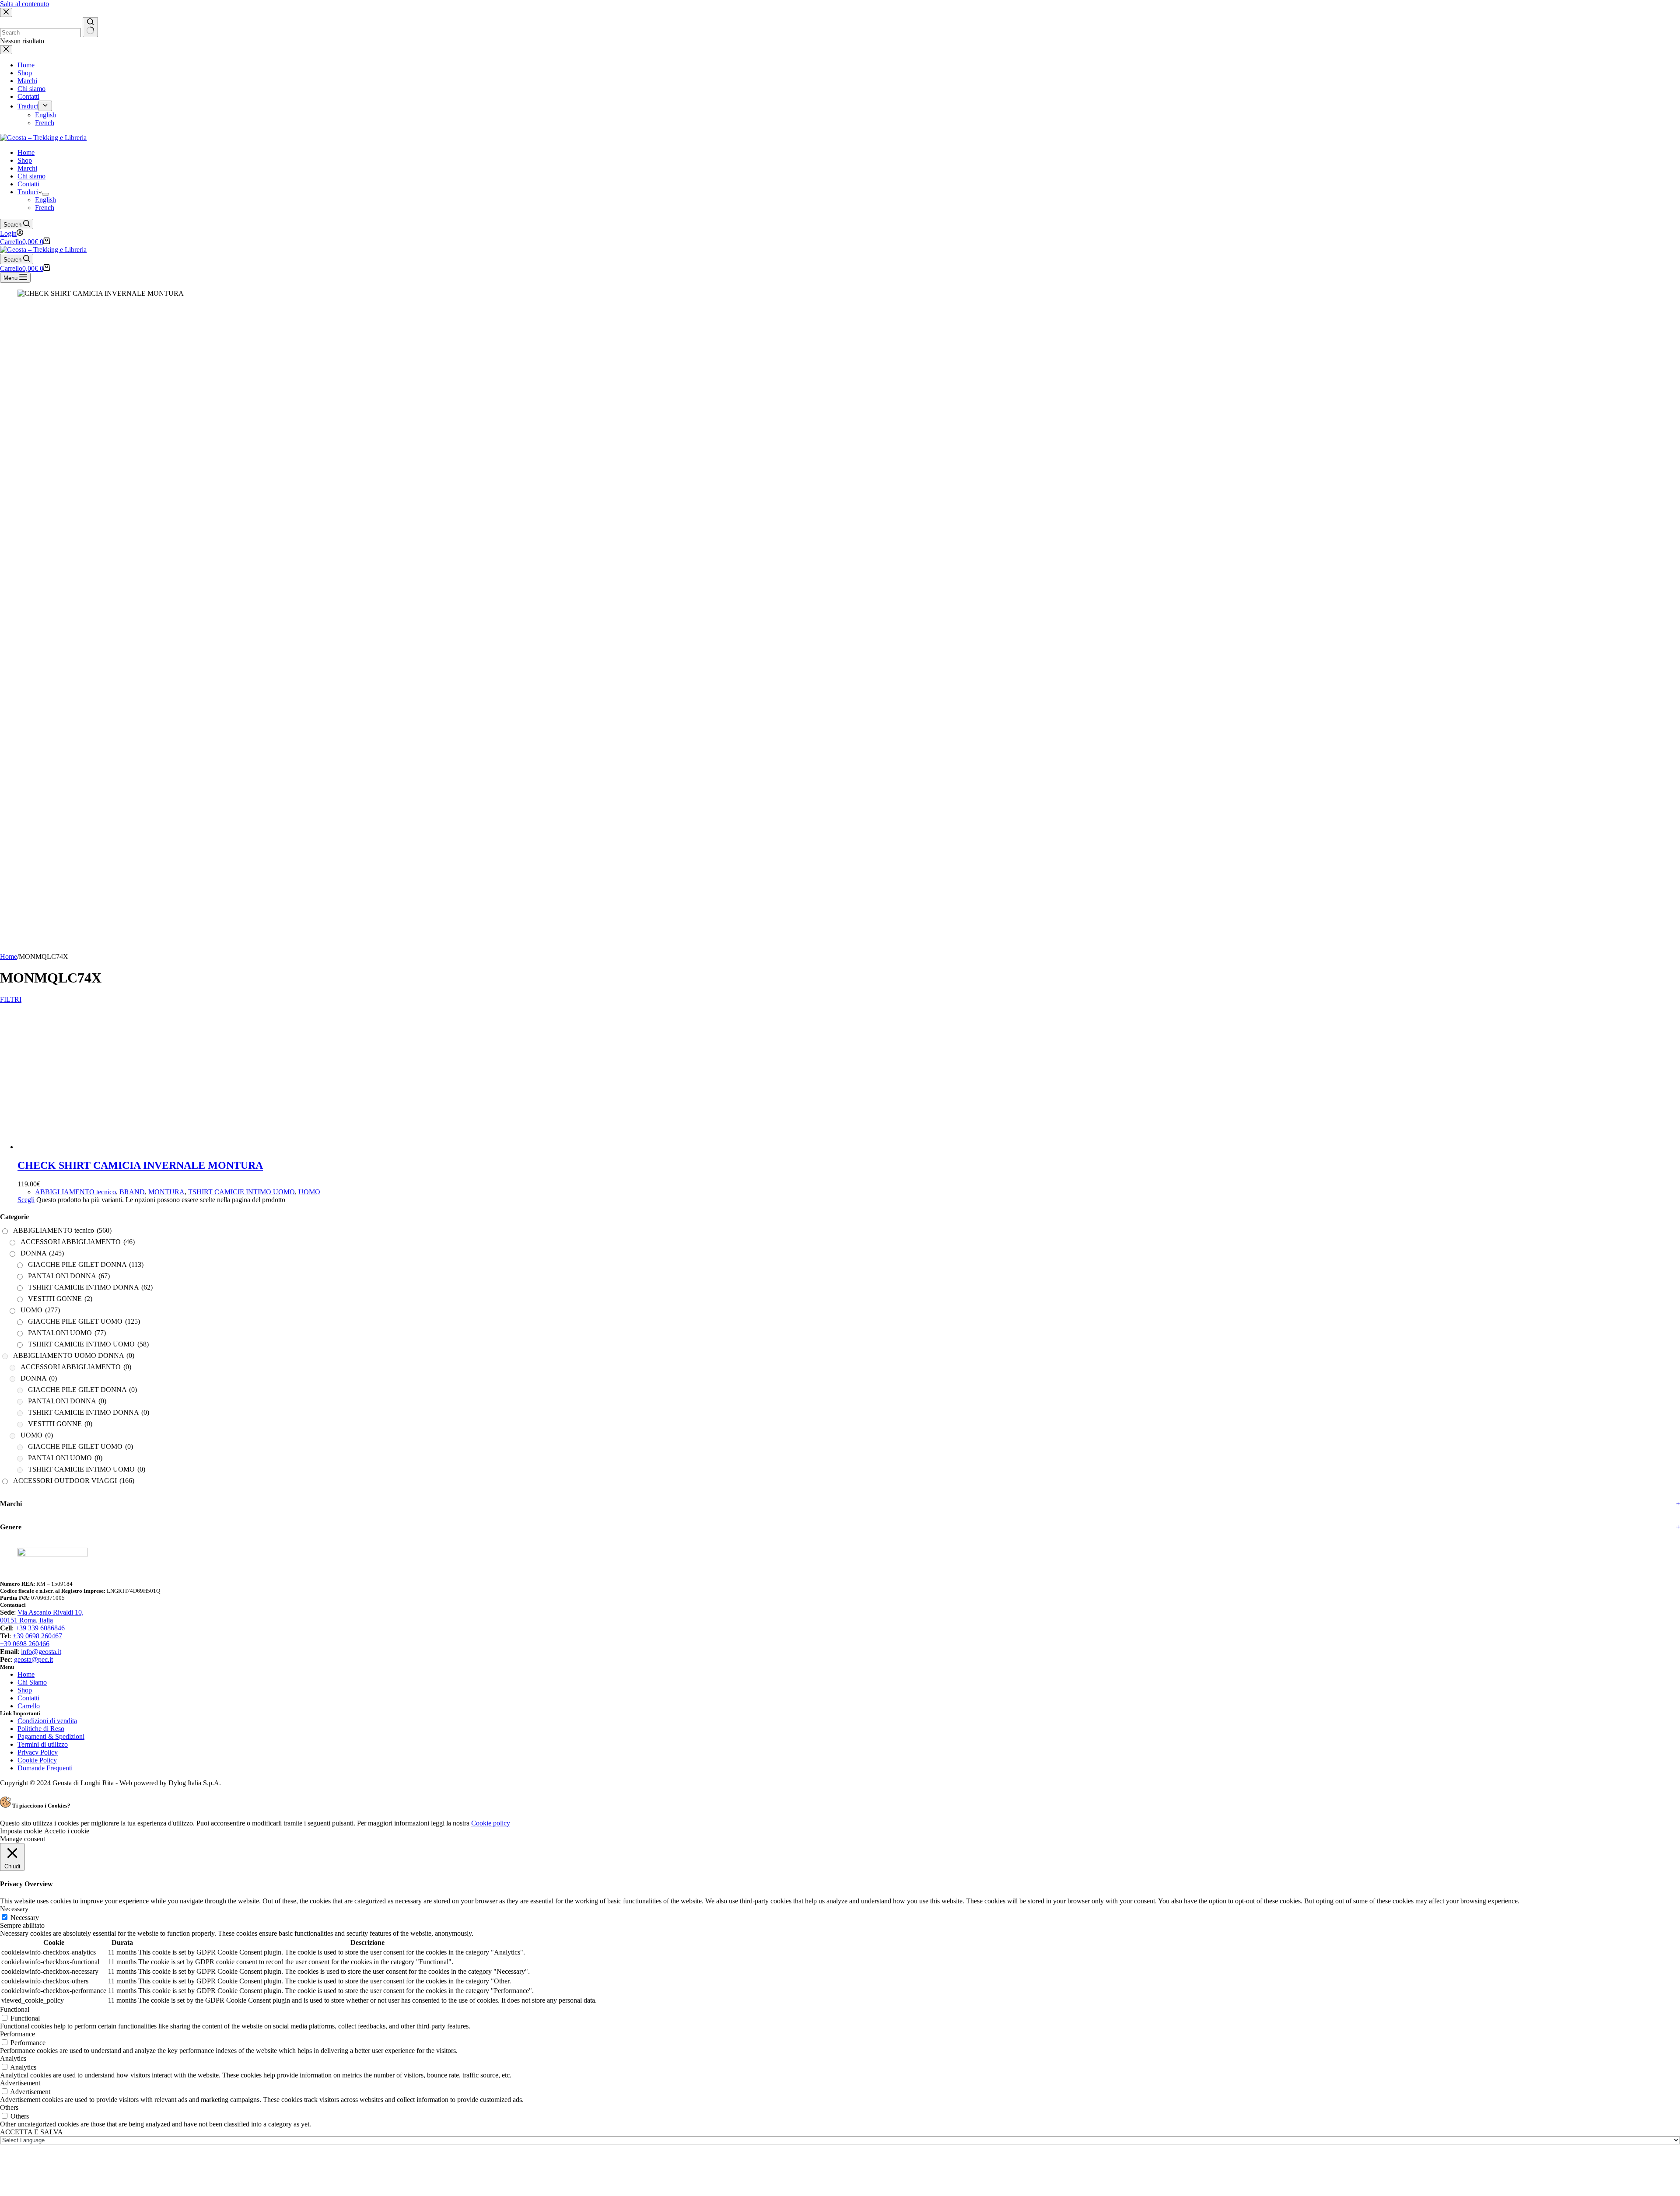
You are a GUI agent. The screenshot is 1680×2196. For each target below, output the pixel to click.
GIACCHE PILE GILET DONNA (86, 1788)
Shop (25, 160)
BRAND (132, 1715)
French (45, 208)
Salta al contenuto (24, 4)
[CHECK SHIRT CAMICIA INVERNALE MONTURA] (691, 1022)
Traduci (28, 192)
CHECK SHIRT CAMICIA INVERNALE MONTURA (140, 1689)
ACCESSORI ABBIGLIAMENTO (78, 1765)
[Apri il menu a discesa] (45, 194)
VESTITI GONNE (60, 1822)
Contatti (28, 184)
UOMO (309, 1715)
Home (26, 152)
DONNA (42, 1776)
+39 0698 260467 (37, 2159)
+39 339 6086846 (40, 2151)
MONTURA (166, 1715)
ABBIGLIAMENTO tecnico (75, 1715)
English (45, 200)
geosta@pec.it (33, 2183)
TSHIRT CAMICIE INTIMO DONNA (90, 1810)
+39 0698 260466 (25, 2167)
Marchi (27, 168)
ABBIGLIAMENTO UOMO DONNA (74, 1879)
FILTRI (7, 999)
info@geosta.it (41, 2175)
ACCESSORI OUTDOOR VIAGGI (74, 2004)
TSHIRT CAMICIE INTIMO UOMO (241, 1715)
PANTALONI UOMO (67, 1856)
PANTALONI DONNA (69, 1799)
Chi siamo (31, 176)
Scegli (26, 1723)
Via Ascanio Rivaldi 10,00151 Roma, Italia (42, 2139)
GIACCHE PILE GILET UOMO (84, 1845)
